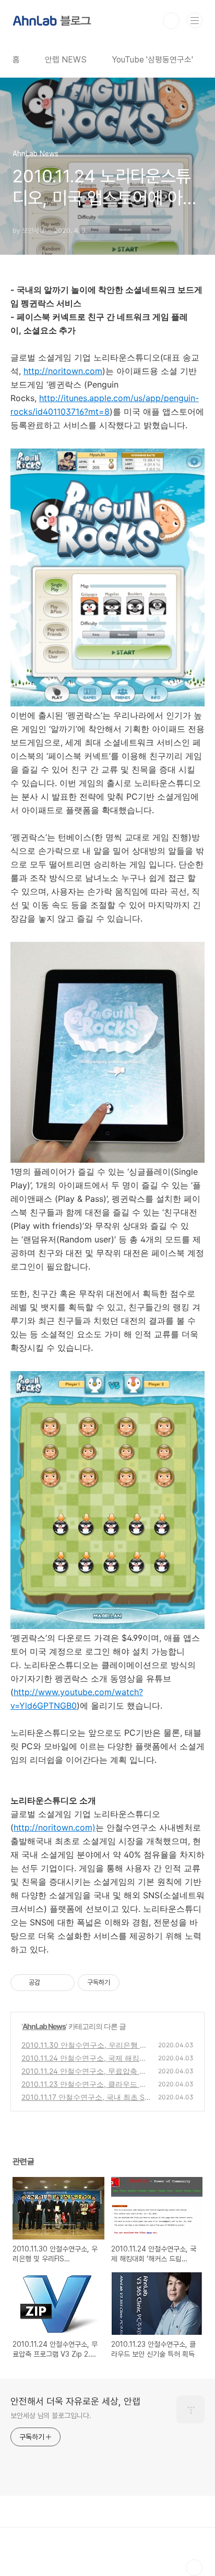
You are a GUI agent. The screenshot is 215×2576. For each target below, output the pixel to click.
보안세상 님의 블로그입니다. (51, 2416)
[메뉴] (195, 20)
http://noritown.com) (55, 1827)
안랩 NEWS (66, 60)
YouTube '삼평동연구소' (152, 60)
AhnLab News (44, 2026)
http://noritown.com (63, 371)
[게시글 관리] (63, 1983)
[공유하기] (50, 1983)
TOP (194, 2568)
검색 (171, 21)
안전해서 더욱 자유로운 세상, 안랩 (75, 2401)
